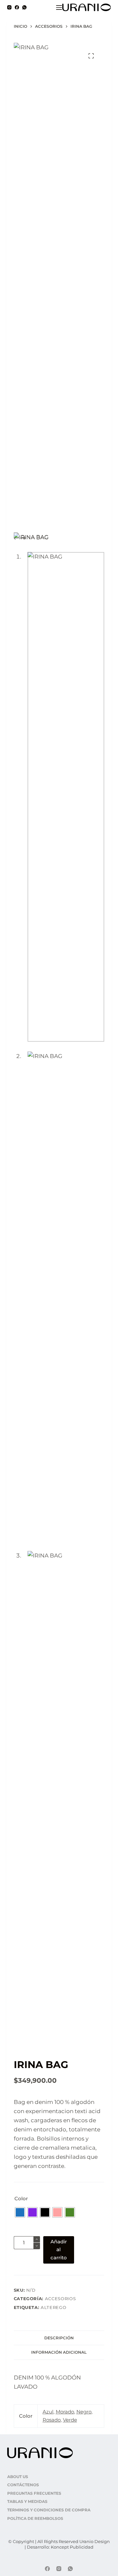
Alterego (53, 2307)
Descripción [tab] (59, 2338)
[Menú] (59, 8)
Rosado (52, 2420)
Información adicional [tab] (59, 2352)
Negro (84, 2412)
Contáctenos (23, 2485)
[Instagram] (9, 7)
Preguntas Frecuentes (34, 2493)
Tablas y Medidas (27, 2501)
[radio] (20, 2212)
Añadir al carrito (59, 2250)
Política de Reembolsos (35, 2518)
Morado (65, 2412)
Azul (48, 2412)
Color (21, 2198)
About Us (18, 2477)
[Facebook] (17, 7)
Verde (70, 2420)
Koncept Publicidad (72, 2547)
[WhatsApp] (24, 7)
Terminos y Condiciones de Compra (49, 2510)
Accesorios (60, 2299)
